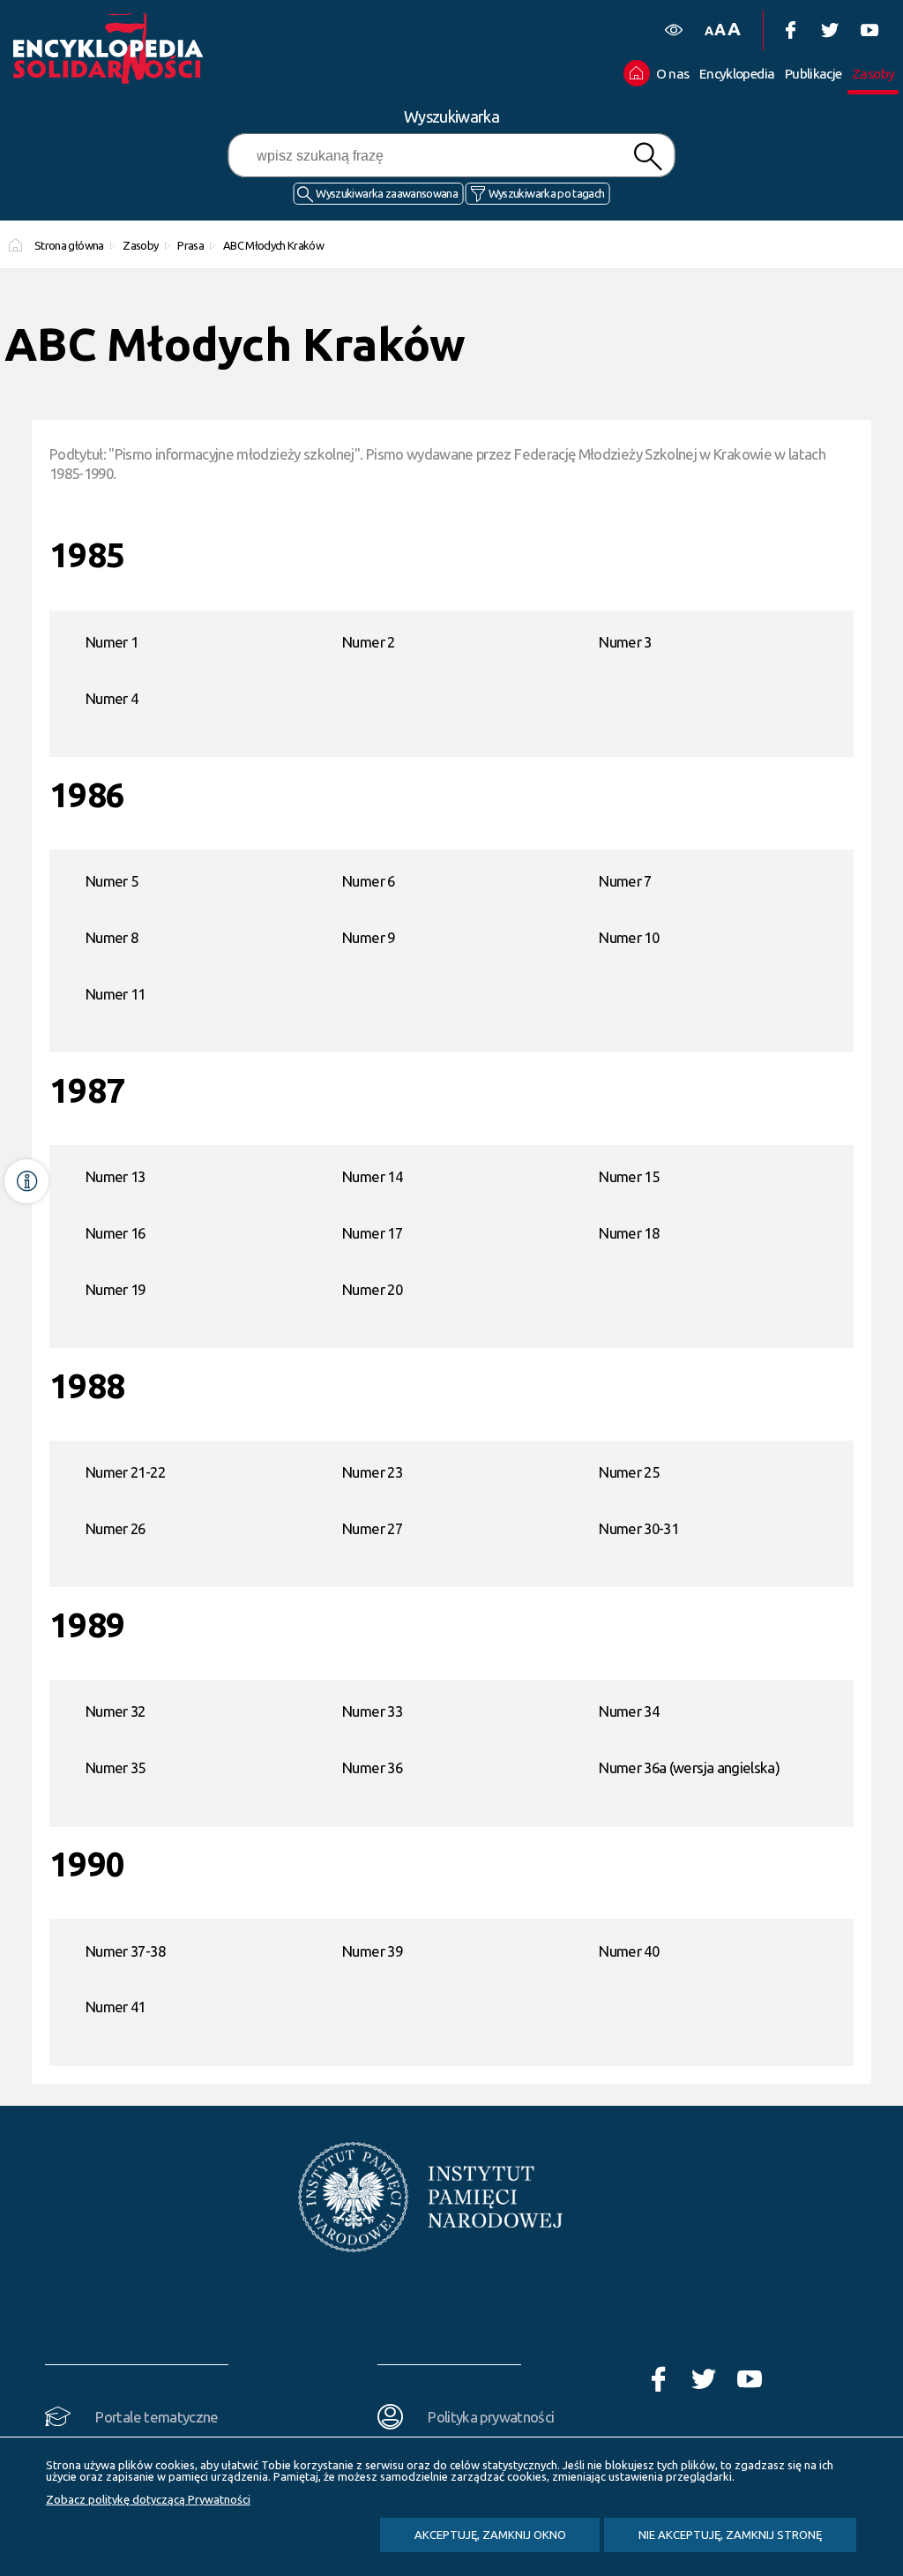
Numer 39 (372, 1951)
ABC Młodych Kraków (273, 245)
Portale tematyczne (157, 2417)
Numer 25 (629, 1472)
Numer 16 (116, 1233)
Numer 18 (629, 1233)
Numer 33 (372, 1711)
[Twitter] (829, 30)
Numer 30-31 (638, 1528)
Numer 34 (629, 1711)
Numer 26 (116, 1528)
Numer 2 (368, 642)
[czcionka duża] (734, 29)
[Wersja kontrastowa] (673, 30)
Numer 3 (625, 642)
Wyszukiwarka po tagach (547, 193)
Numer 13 (116, 1176)
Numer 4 (112, 698)
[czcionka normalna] (709, 31)
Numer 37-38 (125, 1951)
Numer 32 (116, 1711)
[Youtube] (869, 30)
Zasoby (140, 245)
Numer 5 (112, 881)
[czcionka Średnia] (720, 30)
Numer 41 (116, 2007)
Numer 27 (372, 1528)
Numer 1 (112, 642)
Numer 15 (629, 1176)
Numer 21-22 (125, 1472)
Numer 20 (372, 1289)
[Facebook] (790, 30)
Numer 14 (372, 1176)
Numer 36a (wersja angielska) (689, 1767)
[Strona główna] (128, 49)
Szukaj (647, 157)
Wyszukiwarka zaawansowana (387, 193)
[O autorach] (26, 1181)
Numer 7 (625, 881)
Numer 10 (629, 937)
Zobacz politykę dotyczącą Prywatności (148, 2499)
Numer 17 (372, 1233)
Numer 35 (116, 1767)
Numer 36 (372, 1767)
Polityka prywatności (491, 2417)
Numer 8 (112, 937)
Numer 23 (372, 1472)
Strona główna (69, 245)
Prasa (190, 245)
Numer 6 (368, 881)
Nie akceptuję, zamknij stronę (730, 2535)
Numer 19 (116, 1289)
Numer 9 (368, 937)
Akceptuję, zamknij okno (490, 2535)
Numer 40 (629, 1951)
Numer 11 (116, 994)
